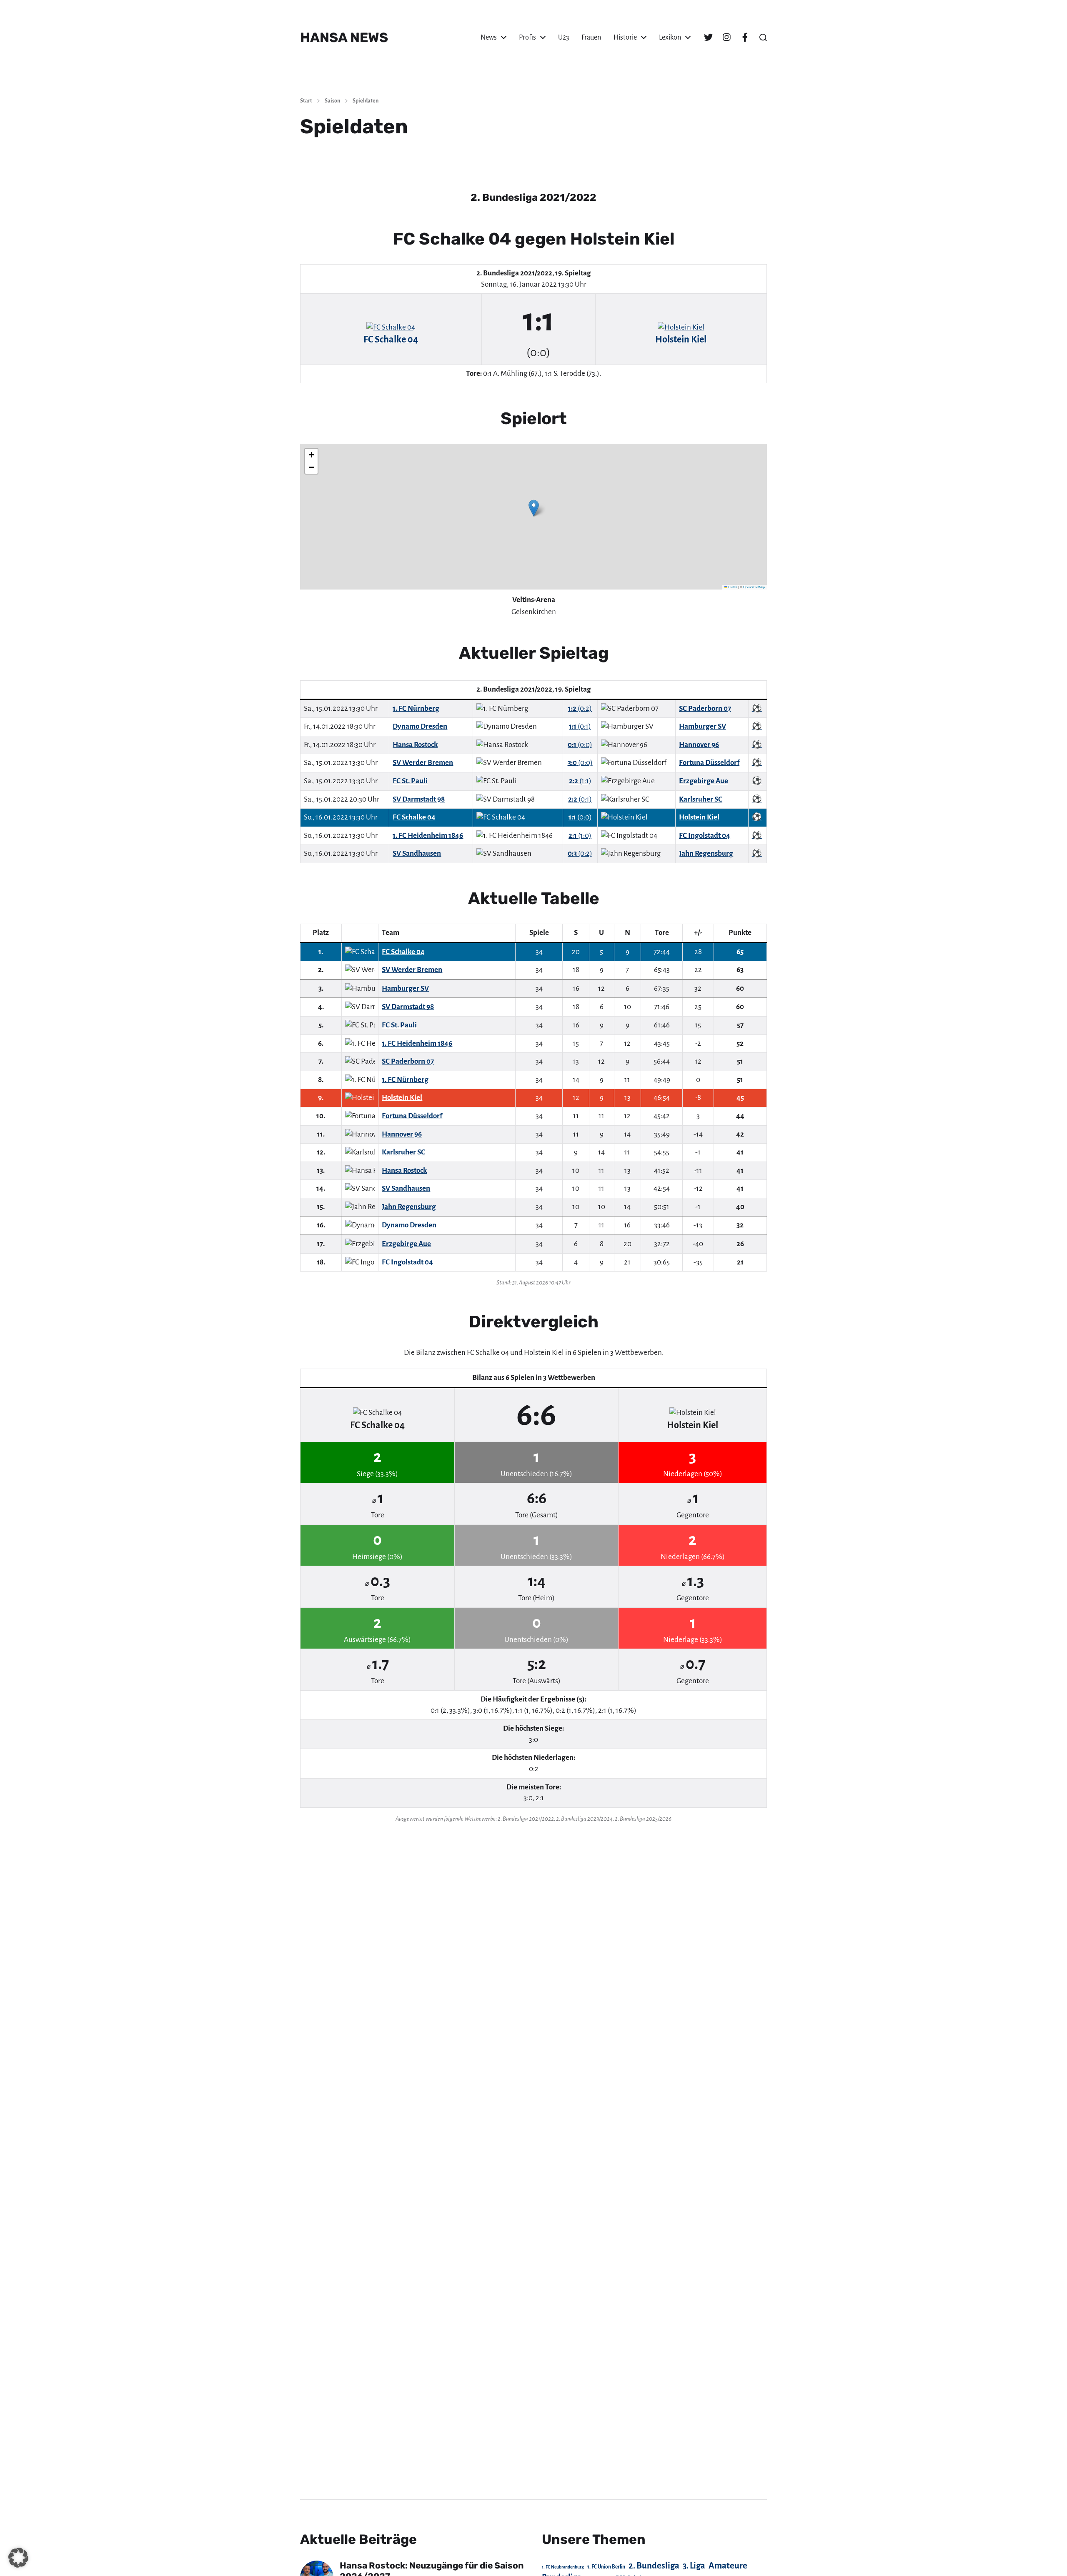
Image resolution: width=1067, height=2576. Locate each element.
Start (306, 101)
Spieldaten (366, 101)
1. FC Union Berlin (606, 2567)
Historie (625, 37)
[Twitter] (708, 37)
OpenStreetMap (754, 587)
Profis (527, 37)
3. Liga (694, 2566)
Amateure (728, 2566)
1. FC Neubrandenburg (563, 2567)
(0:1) (580, 726)
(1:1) (580, 781)
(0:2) (580, 708)
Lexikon (670, 37)
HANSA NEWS (344, 37)
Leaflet (732, 587)
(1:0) (580, 836)
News (489, 37)
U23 (564, 37)
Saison (332, 101)
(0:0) (580, 745)
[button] (763, 37)
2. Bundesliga (654, 2566)
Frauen (591, 37)
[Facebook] (745, 37)
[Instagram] (726, 37)
